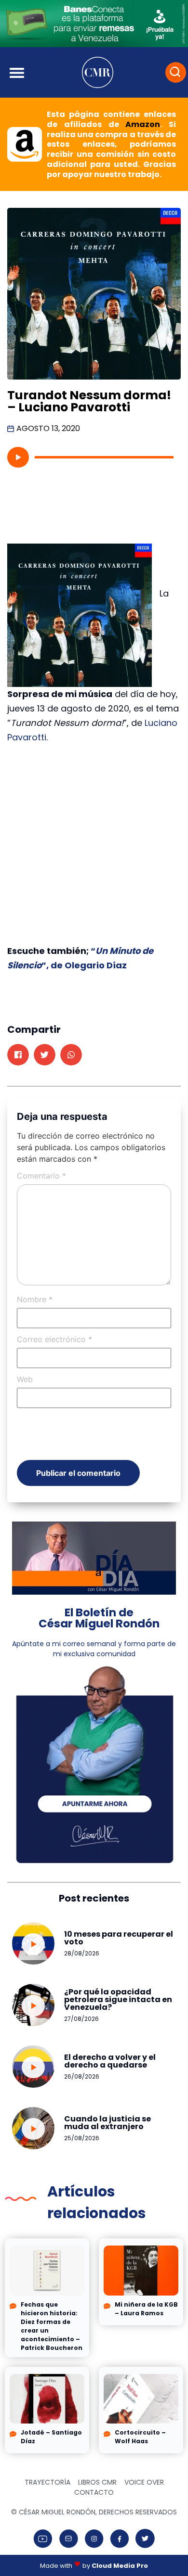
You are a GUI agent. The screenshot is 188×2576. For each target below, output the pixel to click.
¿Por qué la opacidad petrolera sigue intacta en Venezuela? (118, 1999)
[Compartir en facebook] (18, 1055)
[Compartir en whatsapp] (71, 1055)
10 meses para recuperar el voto (119, 1938)
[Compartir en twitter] (45, 1055)
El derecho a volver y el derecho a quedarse (110, 2061)
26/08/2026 (82, 2076)
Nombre (35, 1299)
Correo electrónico (54, 1339)
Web (25, 1379)
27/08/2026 (81, 2019)
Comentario (41, 1176)
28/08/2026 (82, 1953)
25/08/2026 (82, 2138)
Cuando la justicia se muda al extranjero (107, 2123)
